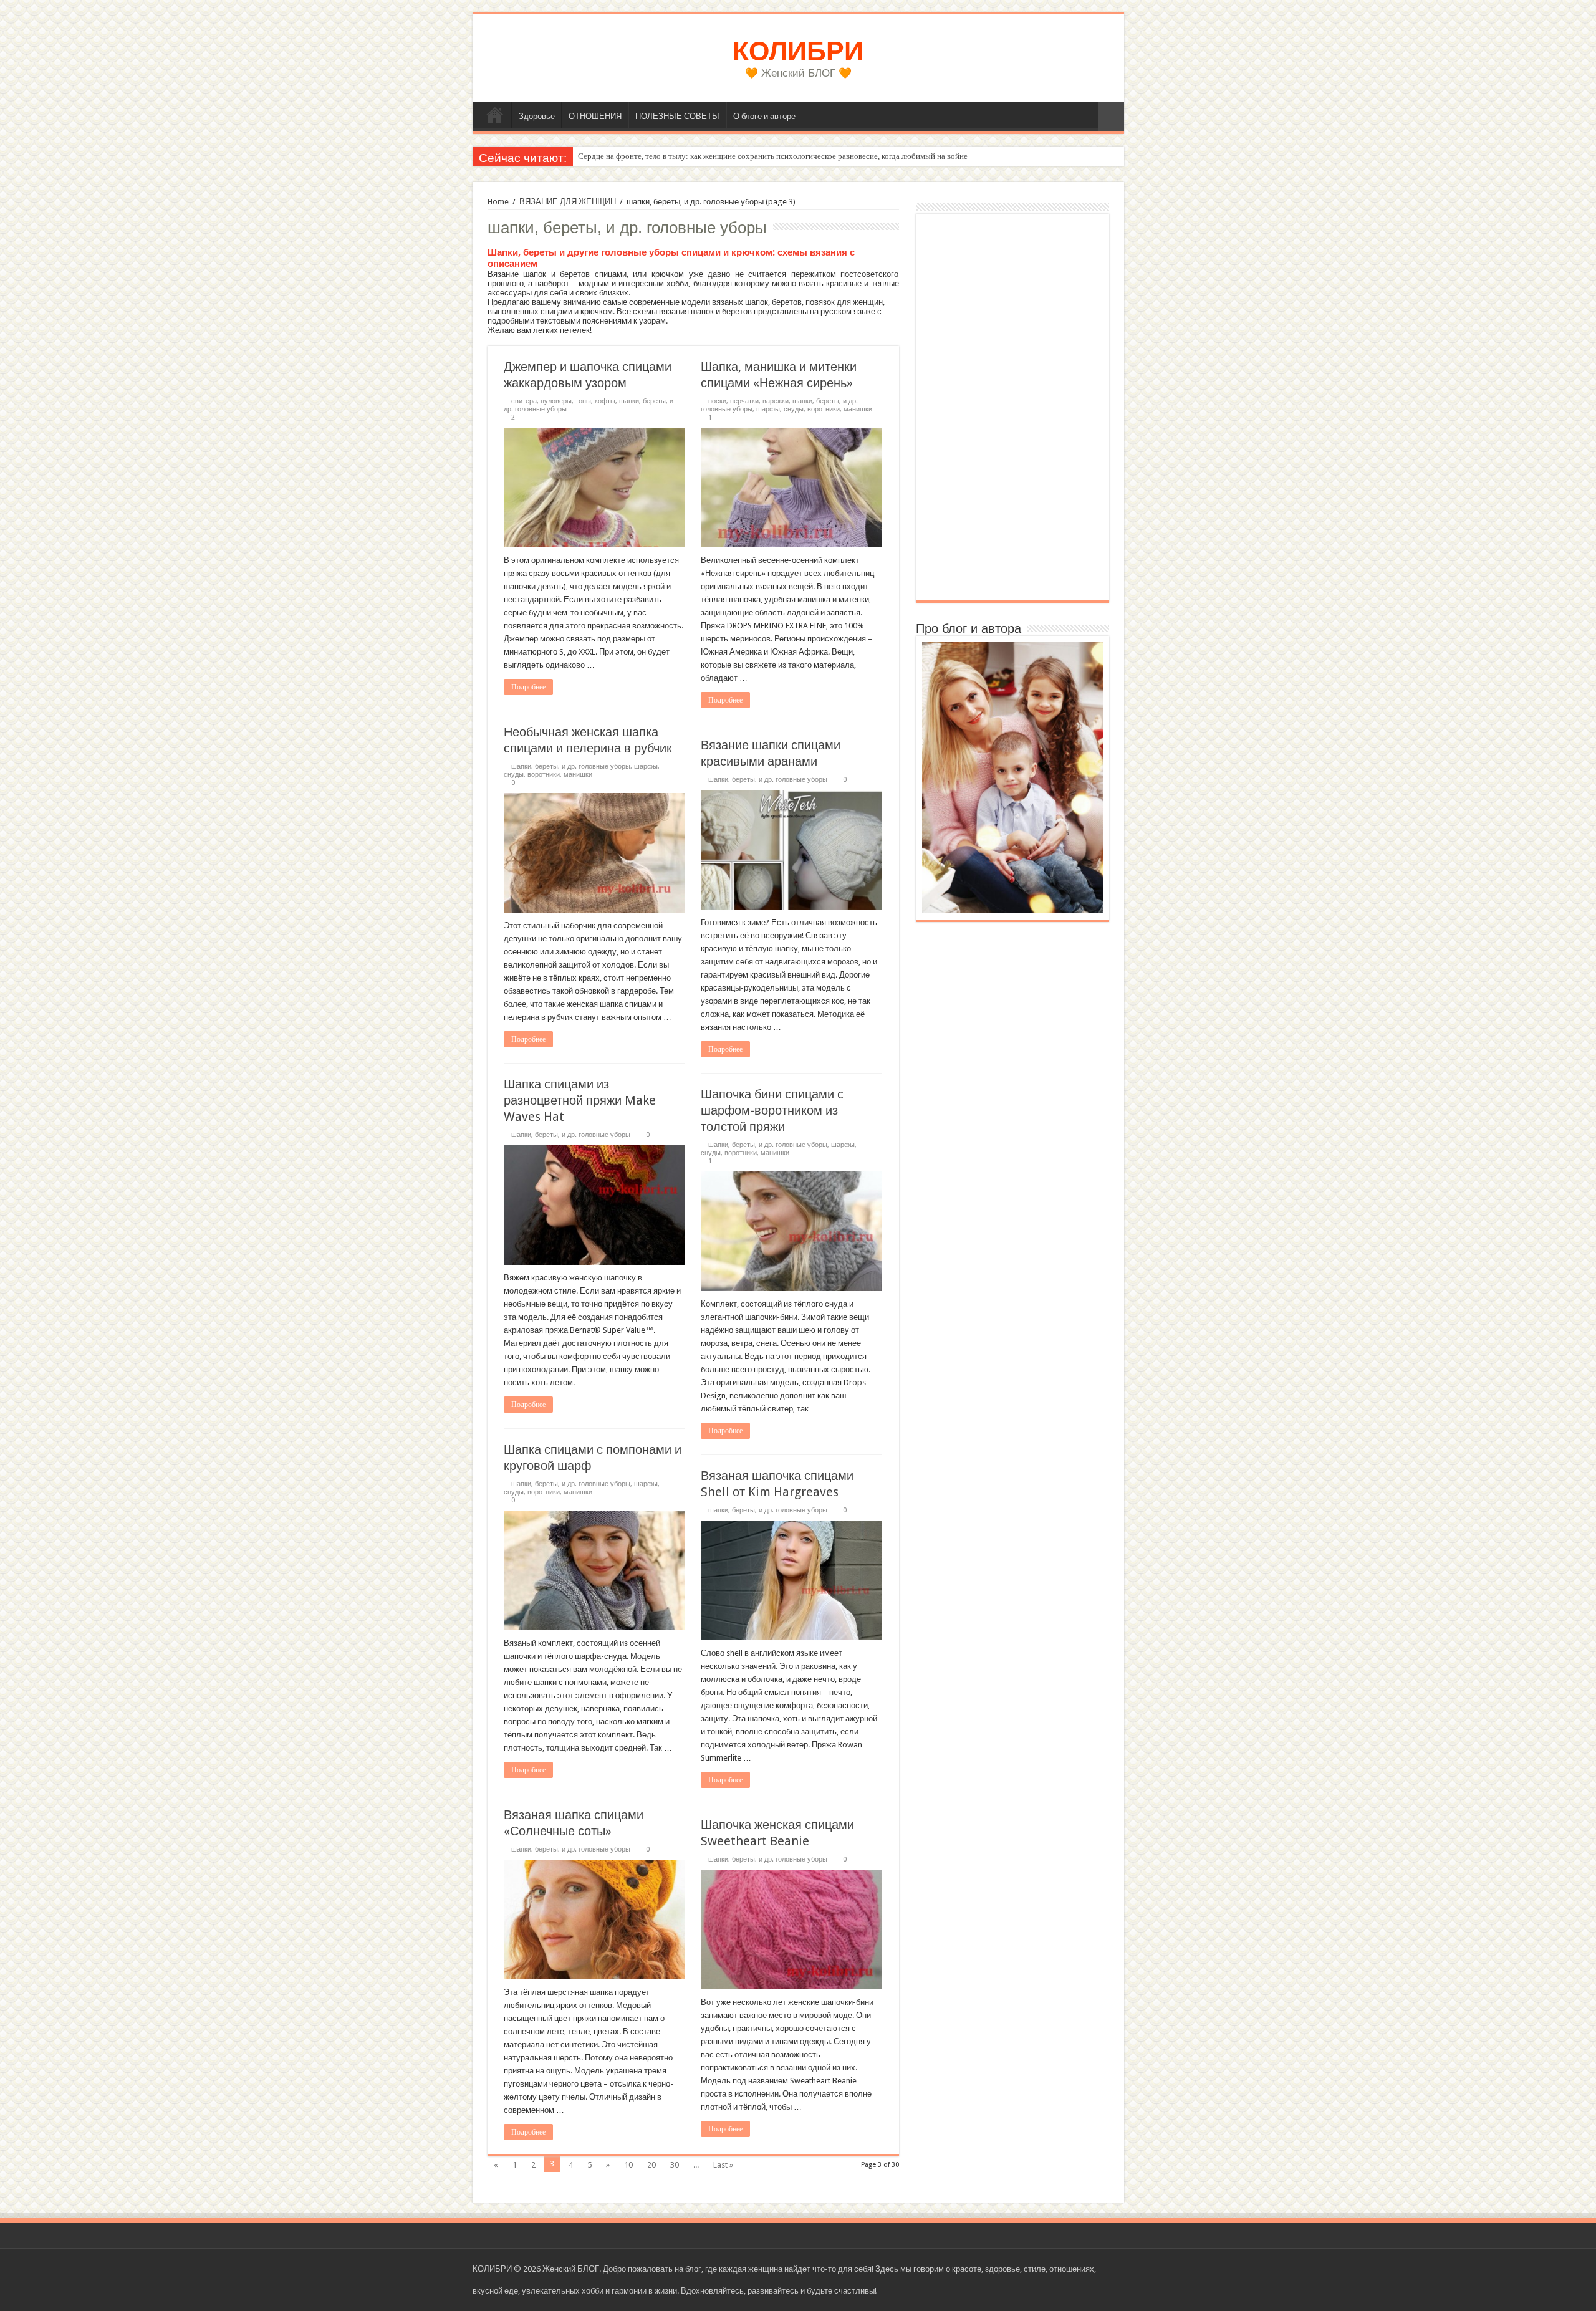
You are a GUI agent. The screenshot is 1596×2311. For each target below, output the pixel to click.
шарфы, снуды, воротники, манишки (814, 409)
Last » (723, 2165)
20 (651, 2165)
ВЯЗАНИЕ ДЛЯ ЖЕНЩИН (568, 202)
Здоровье (537, 116)
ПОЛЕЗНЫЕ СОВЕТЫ (677, 116)
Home (498, 202)
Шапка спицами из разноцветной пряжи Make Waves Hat (580, 1100)
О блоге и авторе (764, 116)
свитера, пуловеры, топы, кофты (563, 401)
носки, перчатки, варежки (748, 401)
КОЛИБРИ (798, 51)
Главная (495, 115)
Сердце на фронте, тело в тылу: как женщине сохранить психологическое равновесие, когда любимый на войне (773, 156)
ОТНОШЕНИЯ (595, 116)
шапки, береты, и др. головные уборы (571, 766)
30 (675, 2165)
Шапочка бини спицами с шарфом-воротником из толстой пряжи (772, 1110)
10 (628, 2165)
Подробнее (528, 687)
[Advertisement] (1012, 407)
